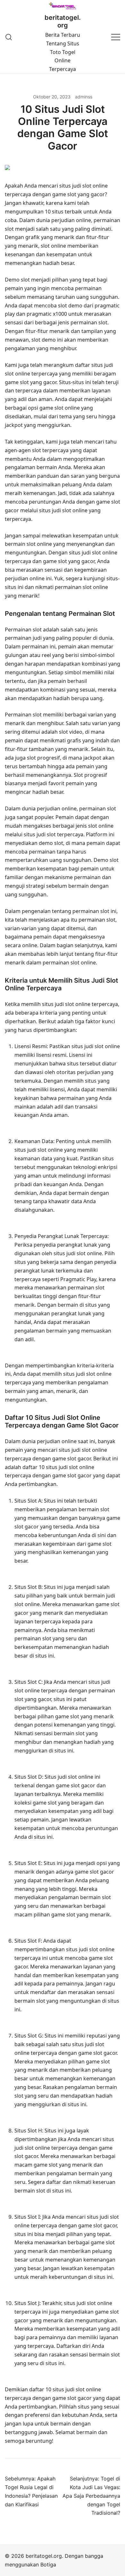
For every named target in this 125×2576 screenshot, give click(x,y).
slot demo (70, 306)
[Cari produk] (9, 37)
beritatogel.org (63, 21)
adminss (84, 97)
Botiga (48, 2564)
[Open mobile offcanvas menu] (116, 37)
